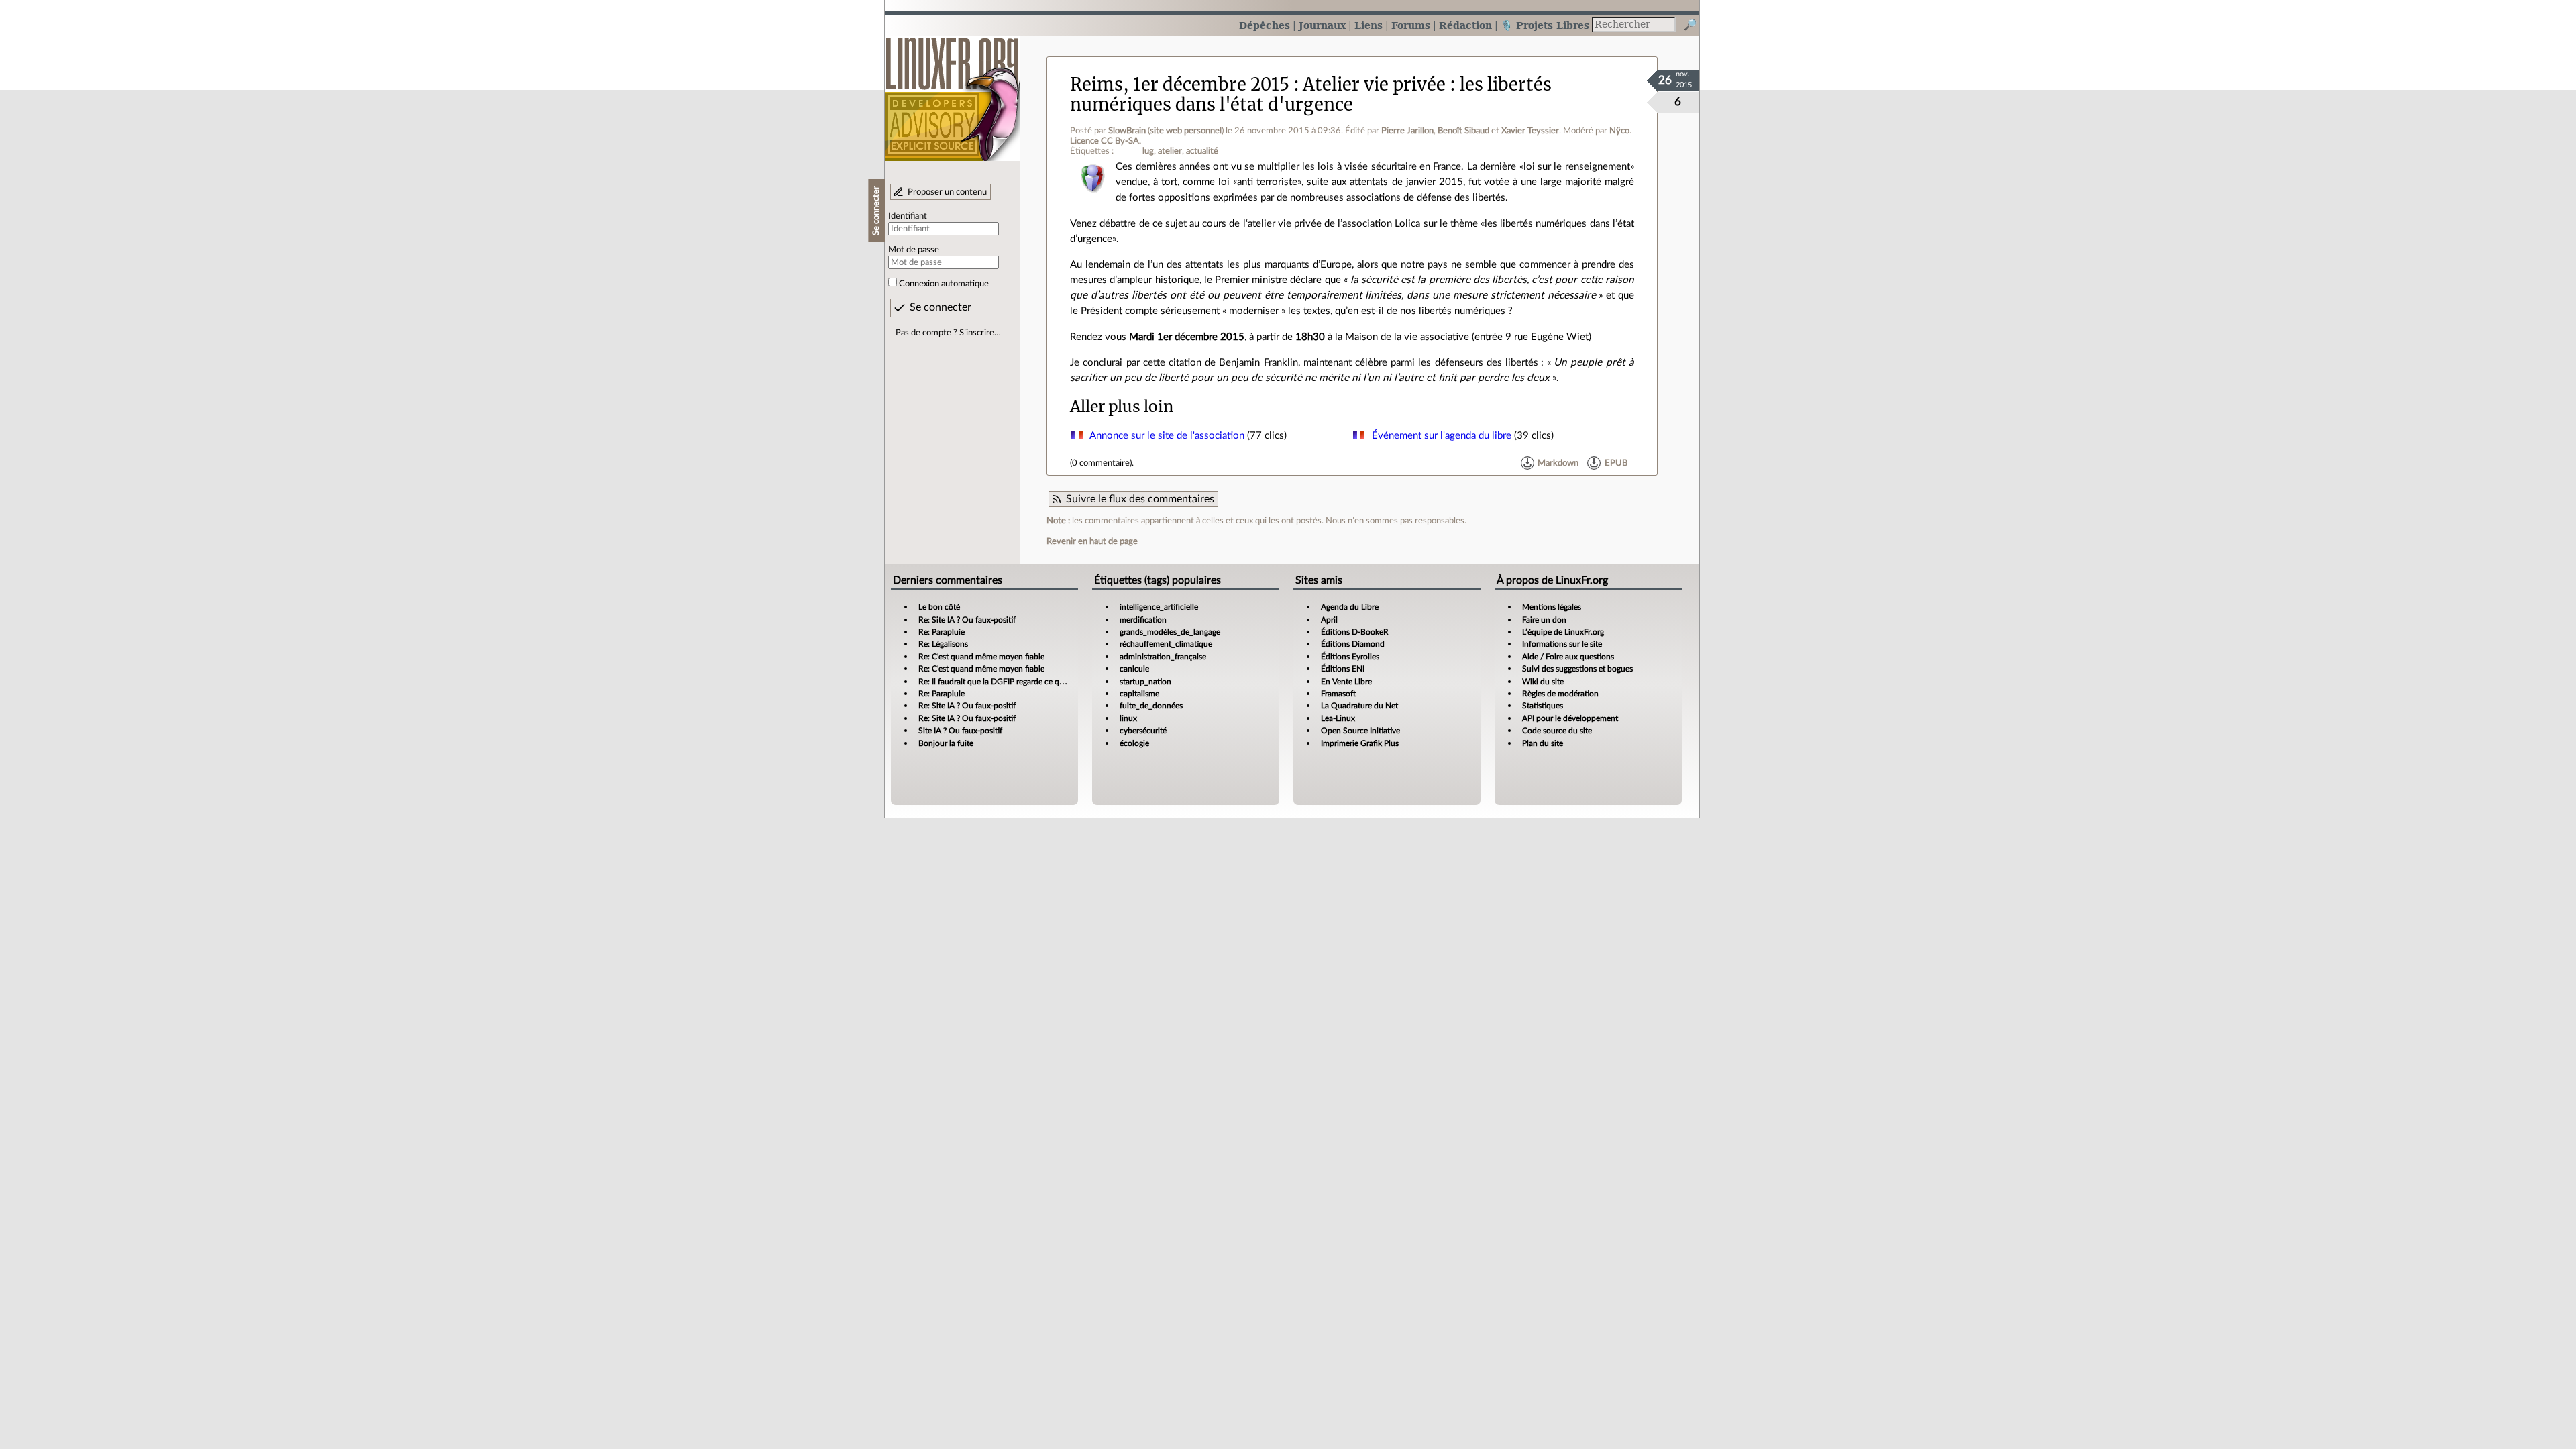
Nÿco (1619, 131)
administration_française (1163, 657)
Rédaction (1465, 25)
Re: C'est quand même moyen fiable (981, 657)
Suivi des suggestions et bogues (1577, 669)
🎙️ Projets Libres (1545, 25)
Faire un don (1544, 620)
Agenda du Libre (1350, 607)
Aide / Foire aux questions (1568, 657)
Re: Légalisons (943, 644)
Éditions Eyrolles (1350, 657)
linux (1128, 718)
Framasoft (1338, 694)
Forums (1411, 25)
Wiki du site (1543, 682)
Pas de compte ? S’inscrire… (948, 333)
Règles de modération (1560, 694)
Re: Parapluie (942, 632)
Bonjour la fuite (946, 743)
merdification (1143, 620)
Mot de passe (914, 250)
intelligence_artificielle (1159, 607)
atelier (1170, 151)
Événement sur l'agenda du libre (1442, 436)
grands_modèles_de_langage (1170, 632)
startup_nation (1145, 682)
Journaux (1322, 25)
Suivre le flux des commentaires (1140, 499)
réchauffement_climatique (1166, 644)
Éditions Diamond (1353, 644)
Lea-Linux (1338, 718)
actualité (1202, 151)
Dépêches (1265, 25)
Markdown (1558, 463)
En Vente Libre (1346, 682)
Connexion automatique (944, 284)
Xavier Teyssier (1530, 131)
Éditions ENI (1343, 669)
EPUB (1616, 463)
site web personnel (1186, 131)
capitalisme (1139, 694)
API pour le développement (1570, 718)
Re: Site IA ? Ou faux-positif (967, 620)
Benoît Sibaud (1463, 131)
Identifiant (908, 216)
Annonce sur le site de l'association (1167, 436)
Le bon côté (939, 607)
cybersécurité (1143, 731)
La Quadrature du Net (1359, 706)
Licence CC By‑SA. (1106, 141)
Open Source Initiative (1360, 731)
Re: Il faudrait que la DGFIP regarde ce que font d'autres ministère (1033, 682)
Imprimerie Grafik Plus (1360, 743)
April (1329, 620)
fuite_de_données (1151, 706)
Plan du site (1543, 743)
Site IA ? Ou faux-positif (960, 731)
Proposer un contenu (947, 192)
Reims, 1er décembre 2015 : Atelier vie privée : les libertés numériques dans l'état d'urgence (1311, 94)
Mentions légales (1552, 607)
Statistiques (1543, 706)
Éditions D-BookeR (1355, 632)
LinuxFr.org (952, 92)
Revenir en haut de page (1092, 541)
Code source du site (1557, 731)
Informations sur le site (1562, 644)
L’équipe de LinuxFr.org (1563, 632)
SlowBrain (1127, 131)
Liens (1368, 25)
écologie (1134, 743)
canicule (1134, 669)
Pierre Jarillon (1407, 131)
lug (1148, 151)
